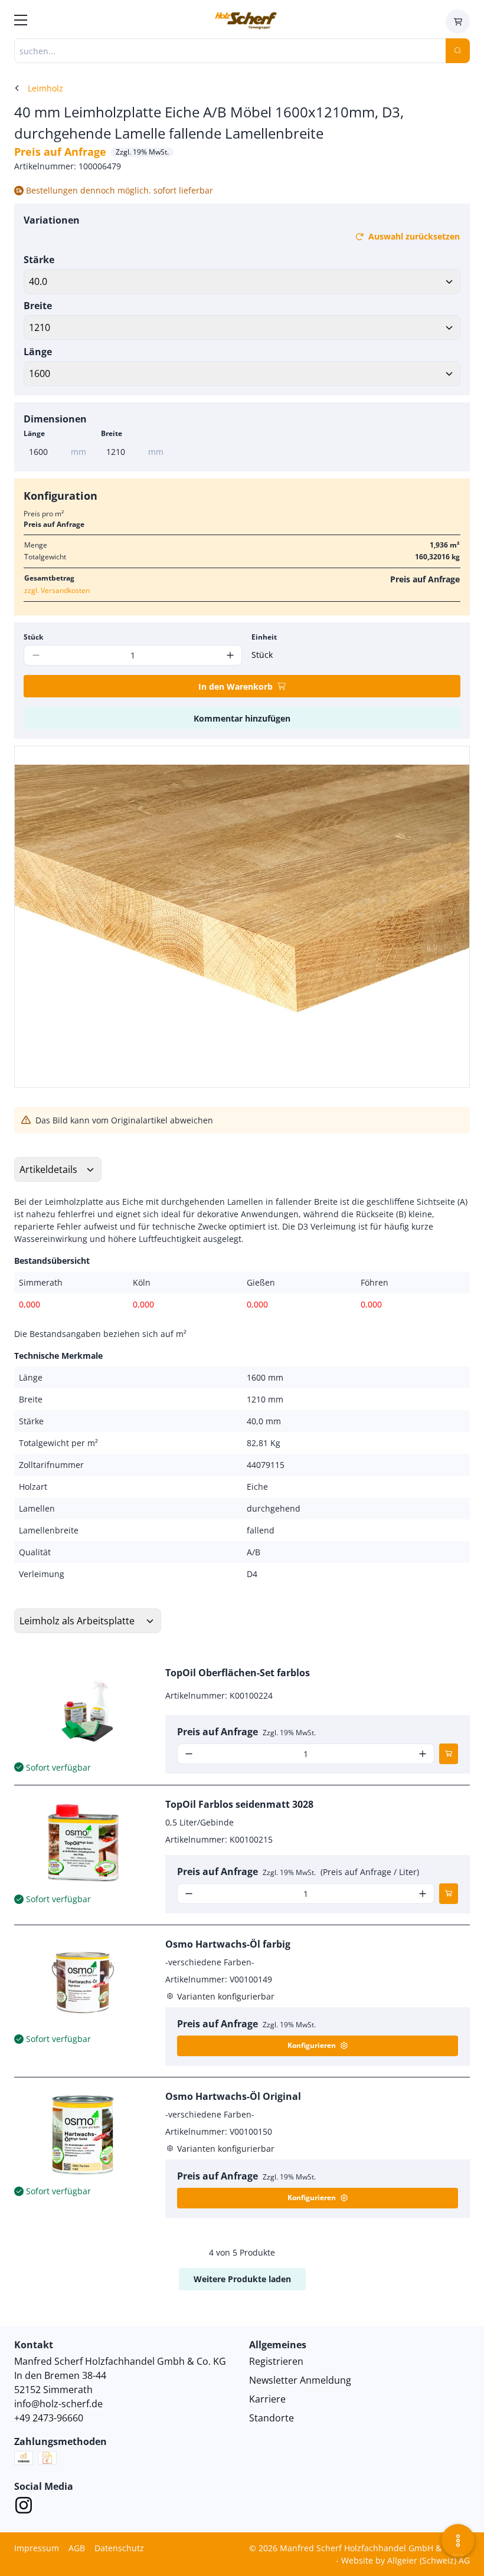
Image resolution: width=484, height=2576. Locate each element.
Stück (33, 637)
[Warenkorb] (458, 22)
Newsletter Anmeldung (300, 2380)
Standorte (272, 2418)
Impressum (37, 2548)
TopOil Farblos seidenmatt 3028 (239, 1804)
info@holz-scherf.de (58, 2404)
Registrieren (276, 2361)
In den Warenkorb (236, 686)
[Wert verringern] (189, 1754)
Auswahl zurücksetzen (414, 236)
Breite (38, 306)
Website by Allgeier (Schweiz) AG (405, 2560)
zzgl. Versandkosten (57, 590)
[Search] (458, 51)
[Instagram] (24, 2507)
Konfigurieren (312, 2045)
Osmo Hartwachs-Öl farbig (228, 1944)
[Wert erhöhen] (230, 655)
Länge (38, 352)
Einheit (264, 637)
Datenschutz (119, 2548)
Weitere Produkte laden (242, 2279)
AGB (77, 2548)
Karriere (267, 2399)
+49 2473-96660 (49, 2418)
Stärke (39, 260)
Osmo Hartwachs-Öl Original (233, 2096)
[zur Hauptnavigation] (21, 22)
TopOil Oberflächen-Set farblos (238, 1673)
